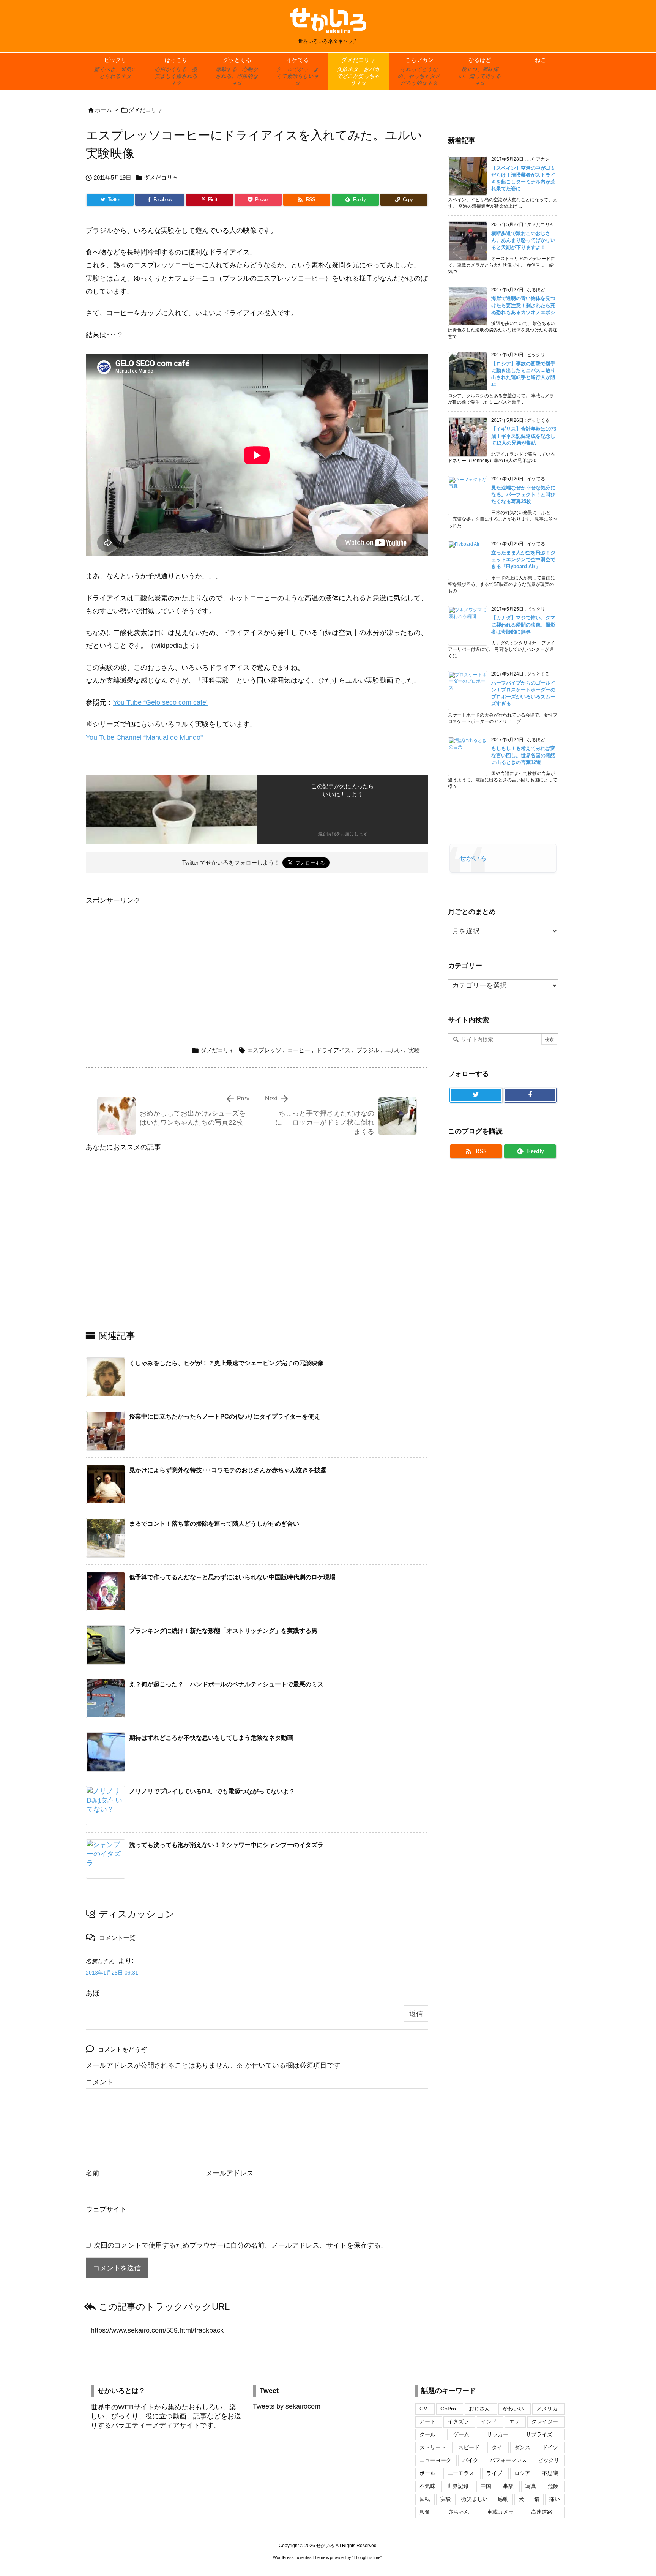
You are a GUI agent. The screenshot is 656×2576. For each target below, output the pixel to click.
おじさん (479, 2409)
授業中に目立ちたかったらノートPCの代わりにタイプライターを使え (225, 1417)
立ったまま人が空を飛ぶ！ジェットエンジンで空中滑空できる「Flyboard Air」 (523, 560)
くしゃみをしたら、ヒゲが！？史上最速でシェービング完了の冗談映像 (226, 1363)
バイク (470, 2460)
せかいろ (473, 858)
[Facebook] (530, 1095)
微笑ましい (475, 2499)
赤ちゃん (459, 2512)
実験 (414, 1050)
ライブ (494, 2473)
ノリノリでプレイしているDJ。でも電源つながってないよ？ (212, 1791)
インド (489, 2421)
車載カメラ (500, 2512)
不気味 (427, 2486)
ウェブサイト (106, 2209)
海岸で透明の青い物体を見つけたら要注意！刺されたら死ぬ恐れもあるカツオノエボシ (523, 305)
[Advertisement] (150, 960)
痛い (555, 2499)
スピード (469, 2447)
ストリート (433, 2447)
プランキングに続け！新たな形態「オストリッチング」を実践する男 (223, 1631)
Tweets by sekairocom (287, 2406)
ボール (427, 2473)
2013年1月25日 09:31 (112, 1973)
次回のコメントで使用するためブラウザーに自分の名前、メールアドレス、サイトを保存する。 (241, 2245)
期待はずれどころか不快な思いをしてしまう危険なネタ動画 (211, 1738)
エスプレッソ (264, 1050)
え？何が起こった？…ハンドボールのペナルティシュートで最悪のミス (226, 1684)
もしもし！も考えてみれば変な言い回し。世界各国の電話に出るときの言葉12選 (523, 755)
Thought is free (367, 2557)
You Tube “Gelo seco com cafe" (161, 702)
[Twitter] (476, 1095)
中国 (486, 2486)
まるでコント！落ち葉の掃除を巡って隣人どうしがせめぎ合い (214, 1524)
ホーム (103, 110)
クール (427, 2434)
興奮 (425, 2512)
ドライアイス (333, 1050)
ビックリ (549, 2460)
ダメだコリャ (145, 110)
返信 (416, 2014)
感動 (503, 2499)
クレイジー (545, 2421)
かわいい (513, 2409)
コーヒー (299, 1050)
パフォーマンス (508, 2460)
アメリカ (547, 2409)
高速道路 (542, 2512)
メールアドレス (230, 2173)
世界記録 (458, 2486)
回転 (425, 2499)
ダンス (522, 2447)
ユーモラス (461, 2473)
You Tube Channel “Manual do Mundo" (144, 737)
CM (424, 2409)
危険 (553, 2486)
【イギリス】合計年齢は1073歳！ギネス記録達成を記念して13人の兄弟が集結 (524, 436)
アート (427, 2421)
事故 (508, 2486)
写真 (531, 2486)
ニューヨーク (435, 2460)
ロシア (522, 2473)
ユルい (394, 1050)
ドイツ (550, 2447)
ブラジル (368, 1050)
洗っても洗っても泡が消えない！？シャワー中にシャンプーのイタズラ (226, 1845)
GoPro (448, 2409)
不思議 (550, 2473)
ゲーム (461, 2434)
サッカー (498, 2434)
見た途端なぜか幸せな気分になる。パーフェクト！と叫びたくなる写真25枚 (523, 495)
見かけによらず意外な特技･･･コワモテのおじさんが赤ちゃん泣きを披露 (228, 1470)
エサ (514, 2421)
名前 (93, 2173)
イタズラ (458, 2421)
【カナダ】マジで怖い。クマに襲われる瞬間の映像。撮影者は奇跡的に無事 (523, 624)
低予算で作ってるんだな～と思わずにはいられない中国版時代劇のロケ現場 (232, 1577)
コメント (99, 2082)
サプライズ (539, 2434)
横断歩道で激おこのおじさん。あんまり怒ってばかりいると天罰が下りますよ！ (523, 240)
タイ (497, 2447)
